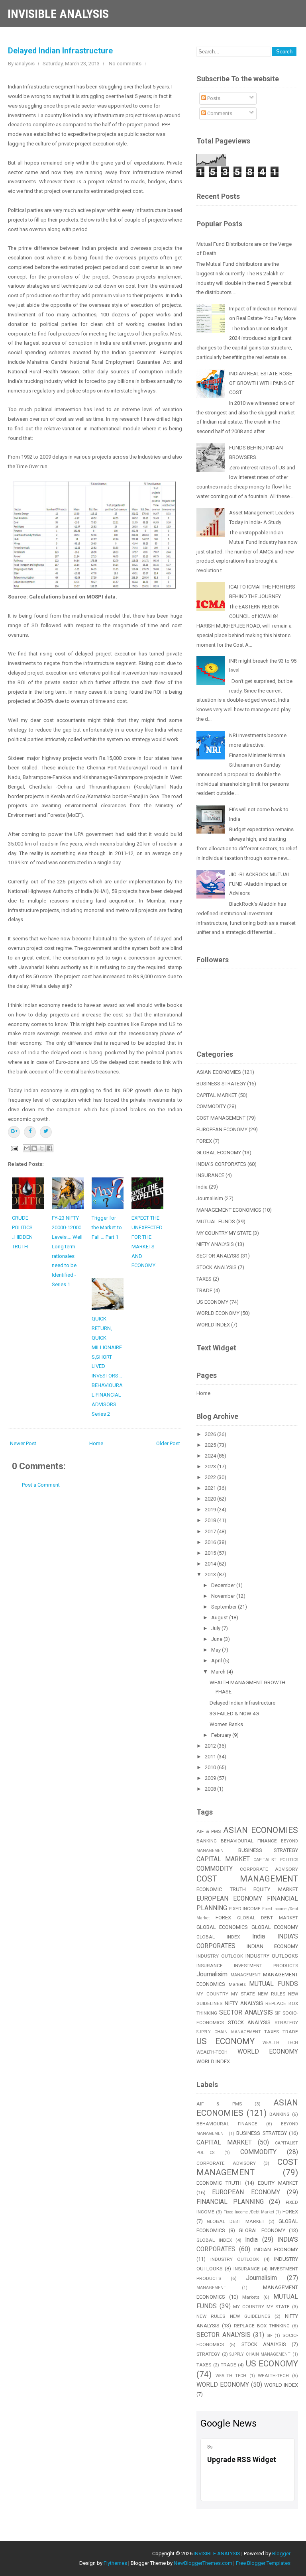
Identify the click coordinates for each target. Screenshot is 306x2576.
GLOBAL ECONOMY (219, 1153)
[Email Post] (14, 1148)
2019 (211, 1510)
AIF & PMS (209, 1831)
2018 (211, 1520)
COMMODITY (211, 1106)
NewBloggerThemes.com (203, 2563)
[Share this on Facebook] (30, 1132)
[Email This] (27, 1148)
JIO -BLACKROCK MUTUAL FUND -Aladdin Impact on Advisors (260, 884)
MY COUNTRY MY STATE (224, 1233)
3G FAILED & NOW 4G (234, 1714)
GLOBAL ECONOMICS (222, 1927)
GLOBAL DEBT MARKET (268, 1918)
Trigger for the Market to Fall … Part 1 (107, 1227)
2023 (211, 1467)
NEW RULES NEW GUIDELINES (233, 2316)
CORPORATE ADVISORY (269, 1869)
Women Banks (226, 1724)
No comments (125, 64)
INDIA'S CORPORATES (221, 1164)
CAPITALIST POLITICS (276, 1860)
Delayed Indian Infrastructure (60, 51)
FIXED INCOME (245, 1909)
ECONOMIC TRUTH (221, 1889)
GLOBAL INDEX (218, 1937)
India (202, 1187)
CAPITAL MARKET (217, 1095)
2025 (211, 1445)
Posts (213, 98)
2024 (211, 1456)
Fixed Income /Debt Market (249, 2212)
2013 (211, 1574)
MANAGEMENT (246, 1975)
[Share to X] (42, 1148)
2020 (211, 1499)
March (219, 1672)
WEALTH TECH (280, 2043)
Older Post (168, 1443)
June (217, 1639)
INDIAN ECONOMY (272, 1946)
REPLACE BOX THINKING (262, 2326)
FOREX (204, 1141)
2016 (211, 1542)
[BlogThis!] (34, 1148)
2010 (211, 1767)
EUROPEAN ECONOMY (222, 1129)
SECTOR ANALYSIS (218, 1256)
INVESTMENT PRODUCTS (266, 1966)
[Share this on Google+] (14, 1132)
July (216, 1628)
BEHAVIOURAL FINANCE (249, 1841)
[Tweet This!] (46, 1132)
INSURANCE (210, 1175)
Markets (237, 1984)
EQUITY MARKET (276, 1889)
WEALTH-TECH (212, 2052)
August (220, 1618)
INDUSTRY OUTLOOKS (272, 1956)
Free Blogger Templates (263, 2563)
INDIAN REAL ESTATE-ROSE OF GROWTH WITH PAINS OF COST (262, 383)
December (224, 1585)
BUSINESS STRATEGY (221, 1084)
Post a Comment (41, 1485)
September (225, 1607)
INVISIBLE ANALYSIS (58, 14)
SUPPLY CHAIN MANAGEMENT (229, 2032)
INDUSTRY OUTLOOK (220, 1956)
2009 (211, 1778)
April (217, 1661)
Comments (219, 113)
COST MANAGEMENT (221, 1118)
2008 (211, 1789)
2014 (211, 1564)
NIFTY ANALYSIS (215, 1244)
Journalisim (210, 1198)
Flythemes (115, 2563)
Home (96, 1443)
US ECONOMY (212, 1302)
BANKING (207, 1841)
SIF (278, 2013)
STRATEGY (286, 2023)
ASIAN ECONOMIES (219, 1072)
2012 (211, 1746)
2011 (211, 1757)
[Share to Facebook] (49, 1148)
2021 (211, 1488)
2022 (211, 1477)
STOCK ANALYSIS (217, 1267)
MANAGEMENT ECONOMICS (229, 1210)
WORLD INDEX (213, 1325)
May (217, 1650)
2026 (211, 1434)
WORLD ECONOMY (218, 1313)
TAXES (204, 1279)
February (222, 1735)
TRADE (204, 1290)
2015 (211, 1553)
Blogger (281, 2553)
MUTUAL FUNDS (216, 1221)
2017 (211, 1531)
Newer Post (23, 1443)
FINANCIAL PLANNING (230, 2202)
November (224, 1596)
